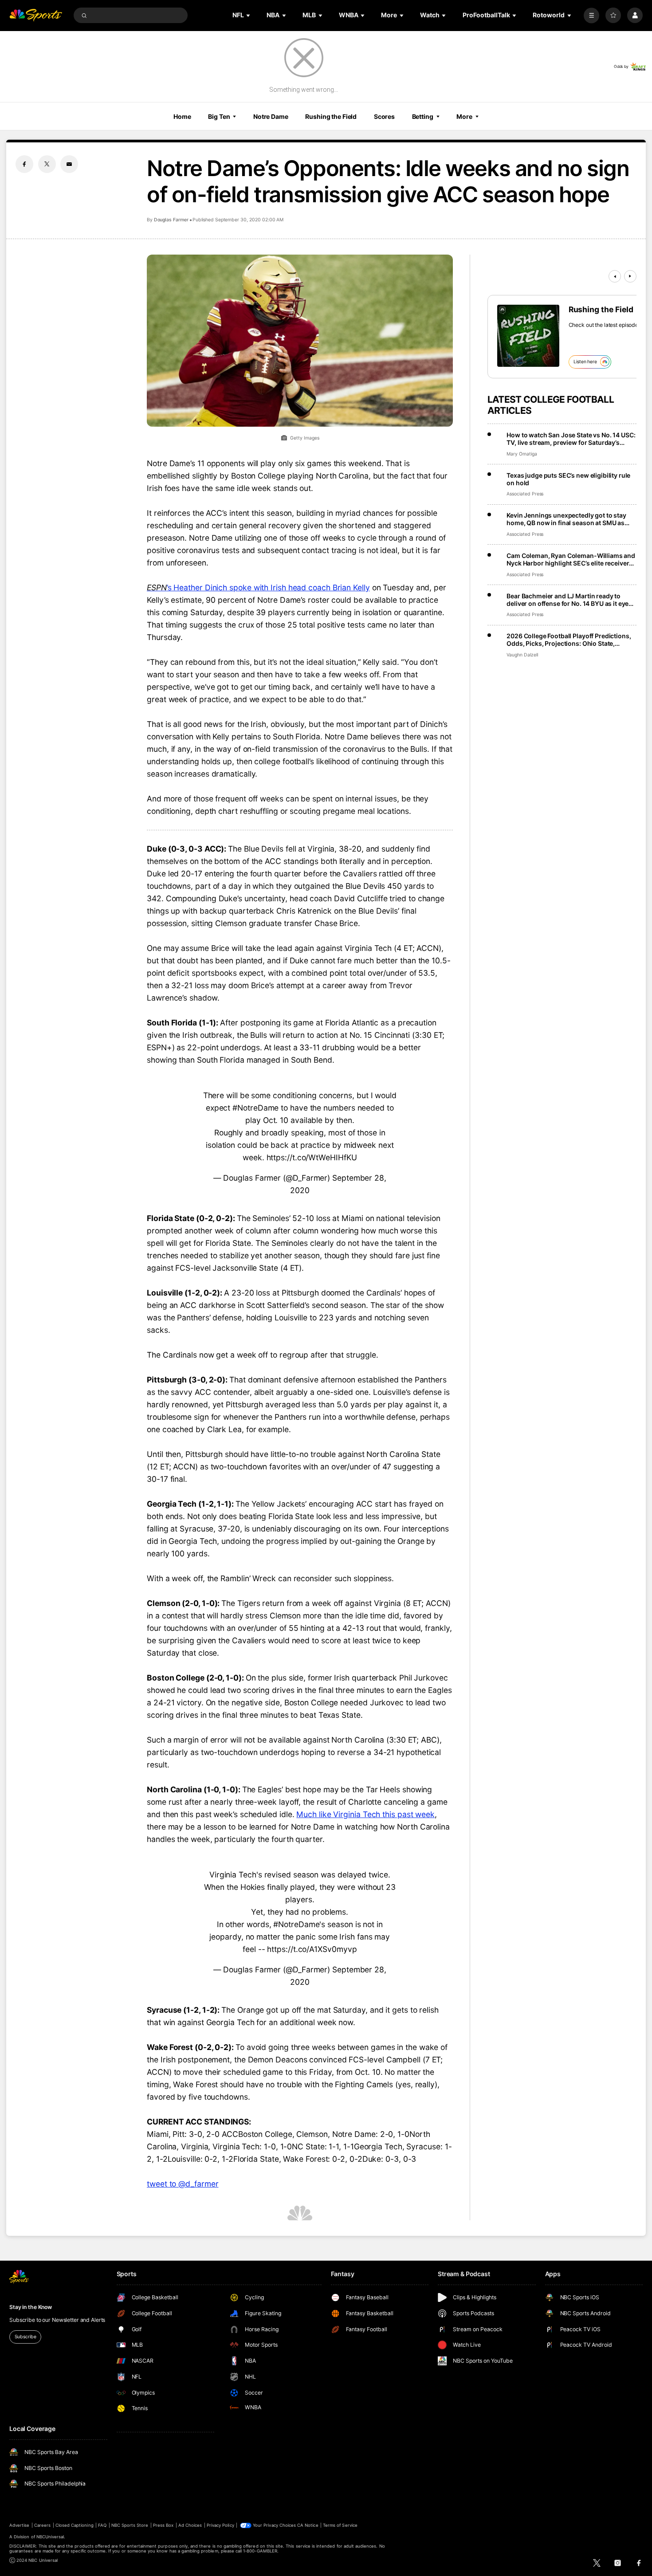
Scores (384, 116)
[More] (591, 15)
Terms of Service (340, 2525)
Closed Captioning (75, 2525)
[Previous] (615, 276)
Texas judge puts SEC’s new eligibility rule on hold (568, 479)
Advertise (19, 2525)
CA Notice (308, 2525)
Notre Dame (271, 116)
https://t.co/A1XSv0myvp (312, 1949)
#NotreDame (255, 1108)
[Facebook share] (24, 164)
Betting (423, 116)
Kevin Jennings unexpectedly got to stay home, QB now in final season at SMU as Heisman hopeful (566, 519)
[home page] (36, 15)
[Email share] (69, 164)
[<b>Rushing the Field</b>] (528, 336)
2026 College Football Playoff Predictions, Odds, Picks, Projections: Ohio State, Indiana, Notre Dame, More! (569, 640)
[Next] (630, 276)
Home (182, 116)
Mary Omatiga (522, 454)
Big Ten (219, 116)
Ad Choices (190, 2525)
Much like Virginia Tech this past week (365, 1814)
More (464, 116)
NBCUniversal (50, 2537)
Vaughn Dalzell (522, 655)
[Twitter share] (47, 164)
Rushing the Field (331, 116)
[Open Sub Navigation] (249, 15)
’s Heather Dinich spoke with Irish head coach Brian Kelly (258, 587)
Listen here (585, 362)
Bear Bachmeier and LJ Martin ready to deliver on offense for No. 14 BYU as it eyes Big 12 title (569, 600)
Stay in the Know (31, 2307)
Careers (42, 2525)
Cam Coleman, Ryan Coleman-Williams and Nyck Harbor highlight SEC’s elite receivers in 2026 (571, 559)
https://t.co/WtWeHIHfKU (312, 1157)
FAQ (102, 2525)
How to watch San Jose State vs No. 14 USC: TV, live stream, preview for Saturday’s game (571, 439)
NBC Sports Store (130, 2525)
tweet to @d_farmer (183, 2184)
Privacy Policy (220, 2525)
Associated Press (525, 494)
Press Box (163, 2525)
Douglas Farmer (171, 220)
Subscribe (26, 2337)
